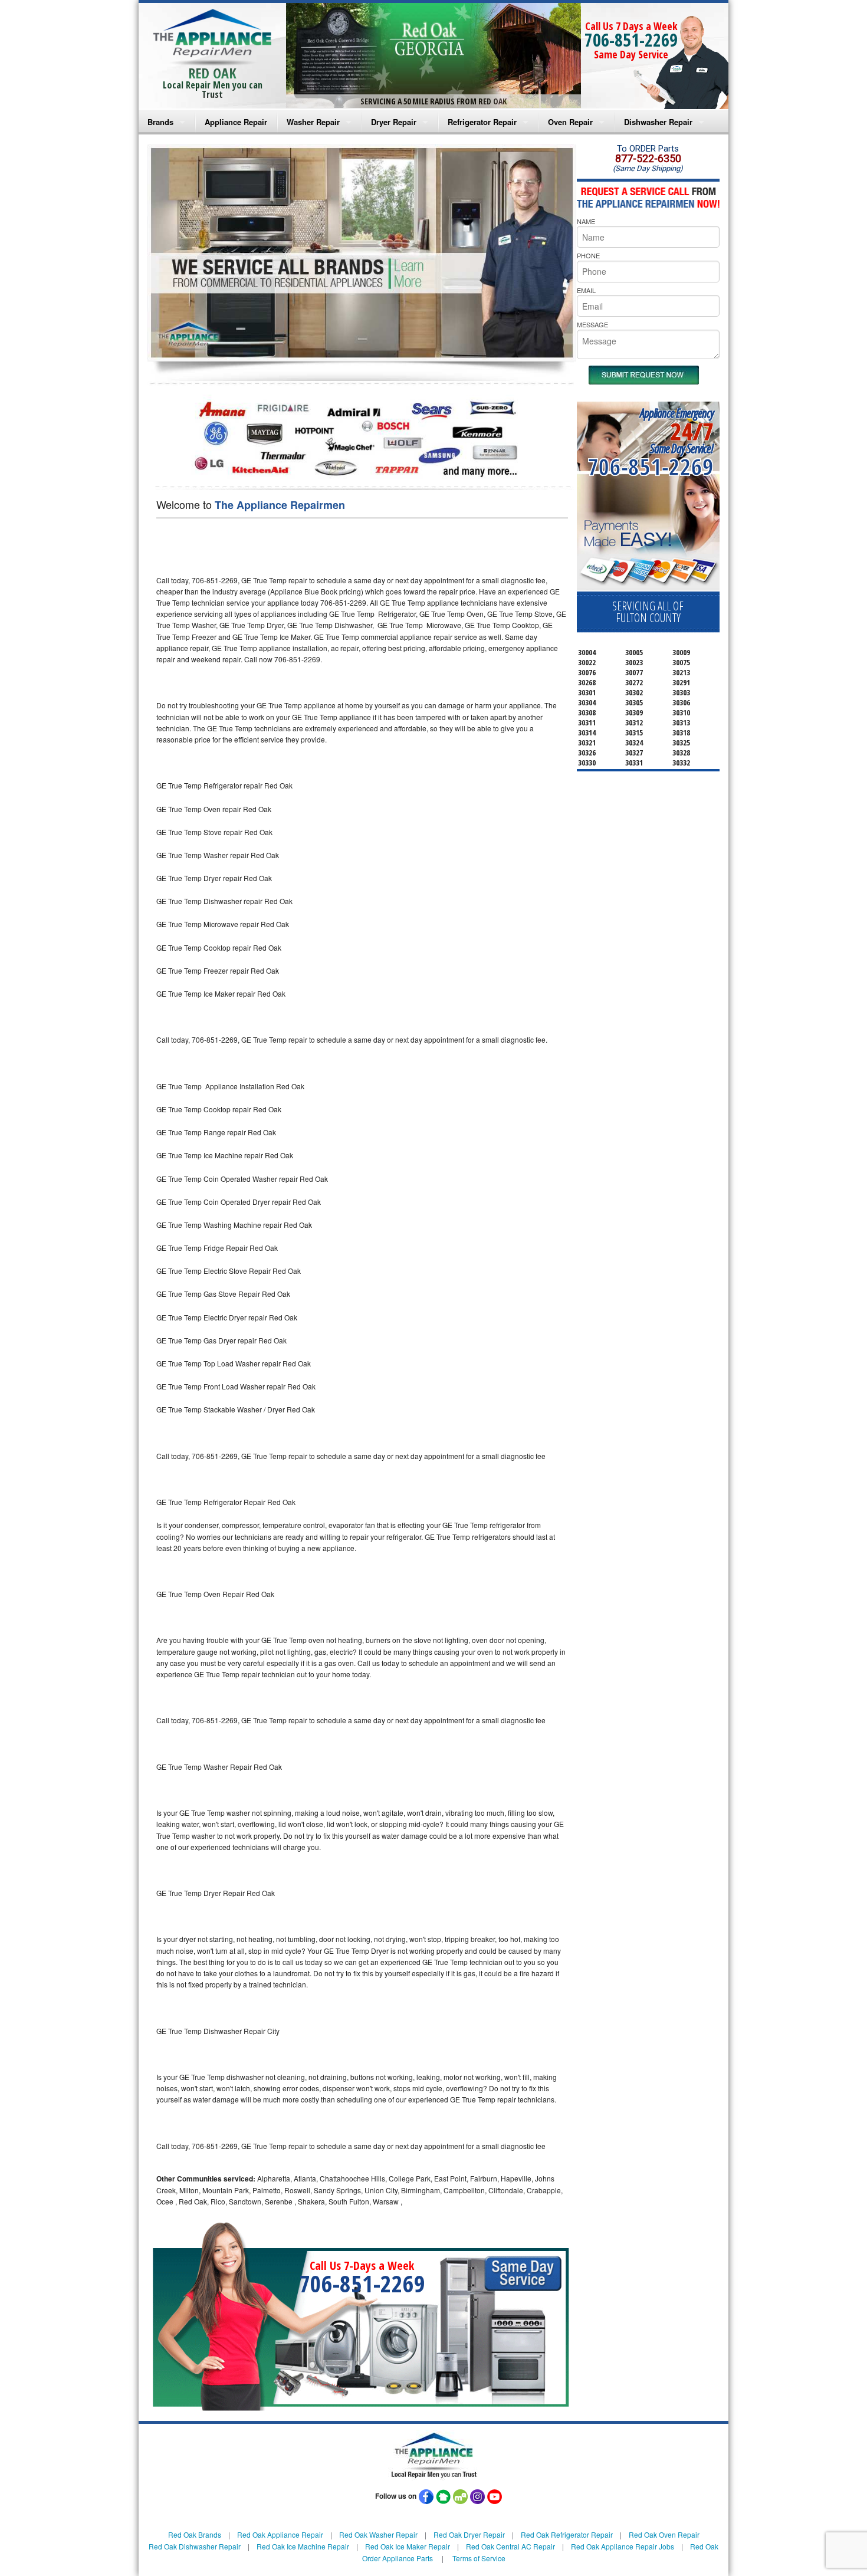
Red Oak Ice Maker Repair (408, 2546)
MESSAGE (592, 324)
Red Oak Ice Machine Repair (303, 2546)
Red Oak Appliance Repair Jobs (623, 2546)
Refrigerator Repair (482, 122)
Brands (160, 122)
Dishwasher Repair (658, 122)
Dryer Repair (394, 122)
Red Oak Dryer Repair (469, 2534)
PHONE (588, 255)
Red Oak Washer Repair (378, 2534)
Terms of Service (479, 2558)
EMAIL (586, 290)
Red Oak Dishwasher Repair (195, 2546)
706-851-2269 (631, 40)
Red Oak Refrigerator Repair (567, 2534)
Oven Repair (570, 122)
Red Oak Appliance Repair (280, 2534)
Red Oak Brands (195, 2534)
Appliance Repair (236, 122)
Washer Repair (313, 122)
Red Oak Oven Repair (664, 2534)
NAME (586, 221)
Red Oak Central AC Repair (510, 2546)
